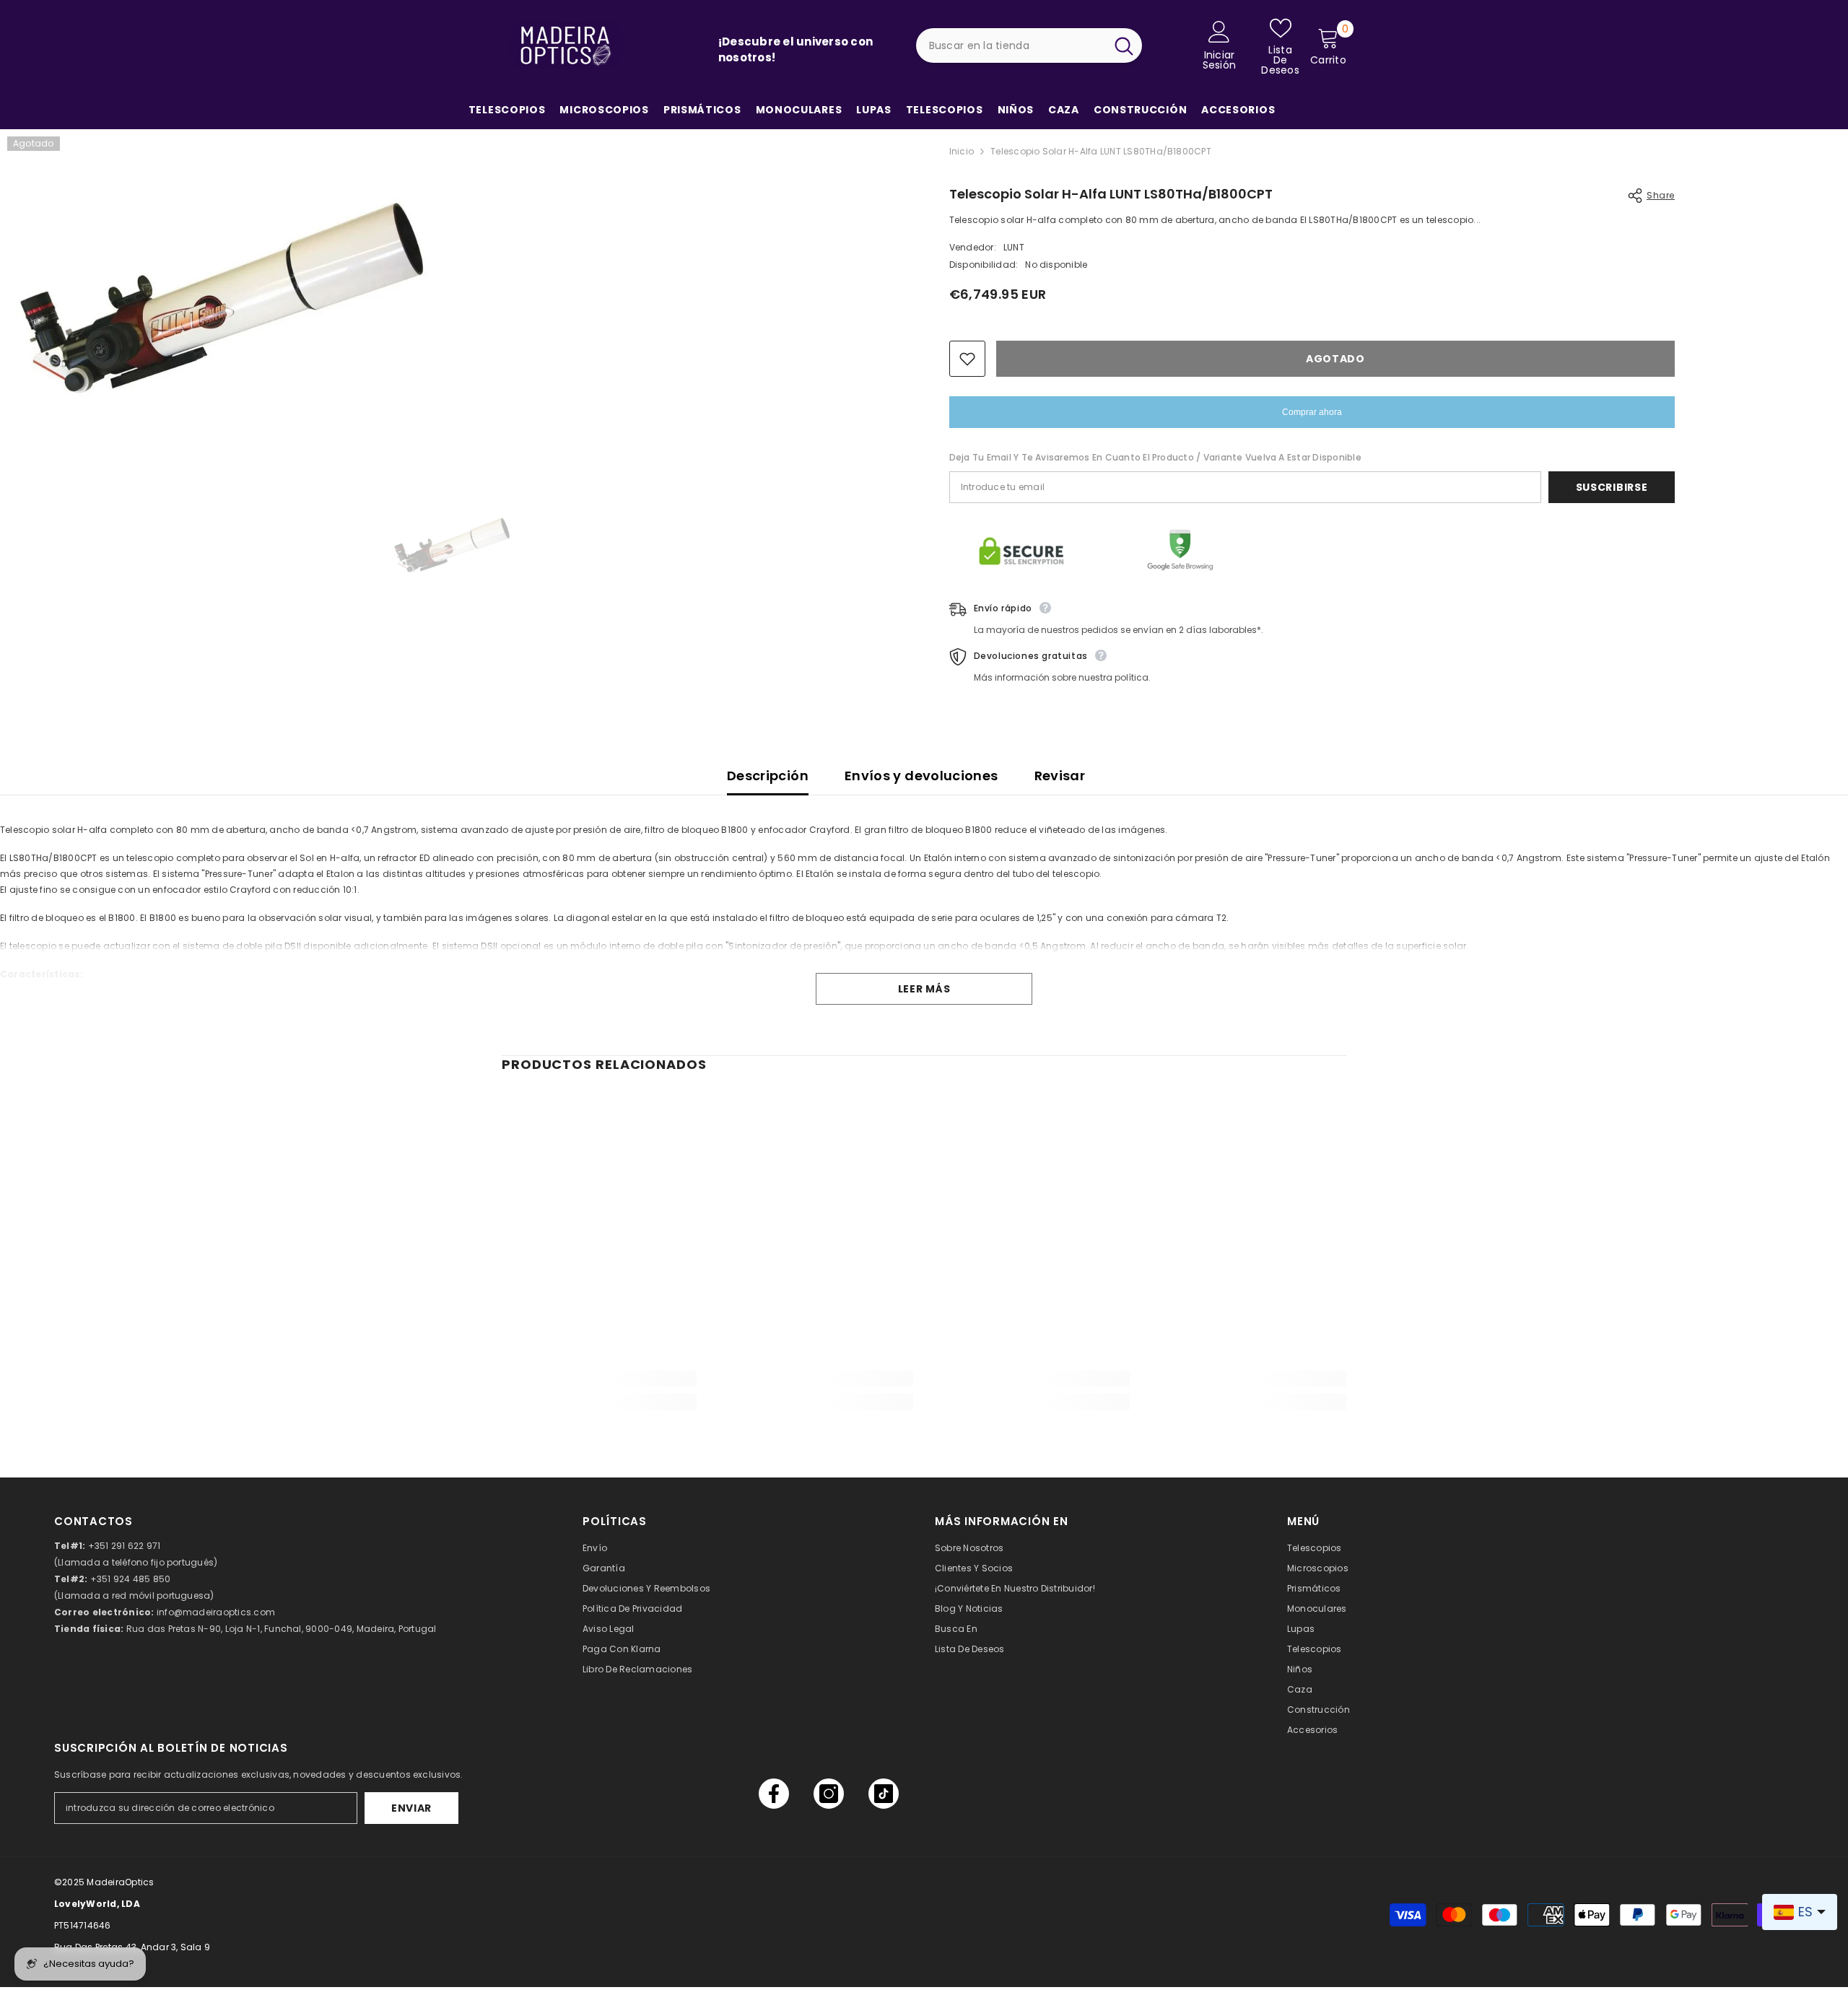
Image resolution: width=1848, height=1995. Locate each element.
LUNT (1014, 247)
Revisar (1060, 776)
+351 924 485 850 (131, 1579)
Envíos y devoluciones (921, 776)
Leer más (924, 989)
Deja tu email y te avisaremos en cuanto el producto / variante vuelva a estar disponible (1155, 457)
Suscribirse (1612, 487)
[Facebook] (774, 1794)
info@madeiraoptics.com (216, 1612)
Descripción (768, 776)
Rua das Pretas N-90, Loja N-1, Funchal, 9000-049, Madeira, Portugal (282, 1629)
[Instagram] (829, 1794)
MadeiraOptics (120, 1882)
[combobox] (1011, 45)
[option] (453, 545)
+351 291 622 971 (125, 1546)
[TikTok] (884, 1794)
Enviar (411, 1808)
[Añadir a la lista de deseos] (967, 359)
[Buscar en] (1029, 45)
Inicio (962, 151)
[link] (599, 1379)
